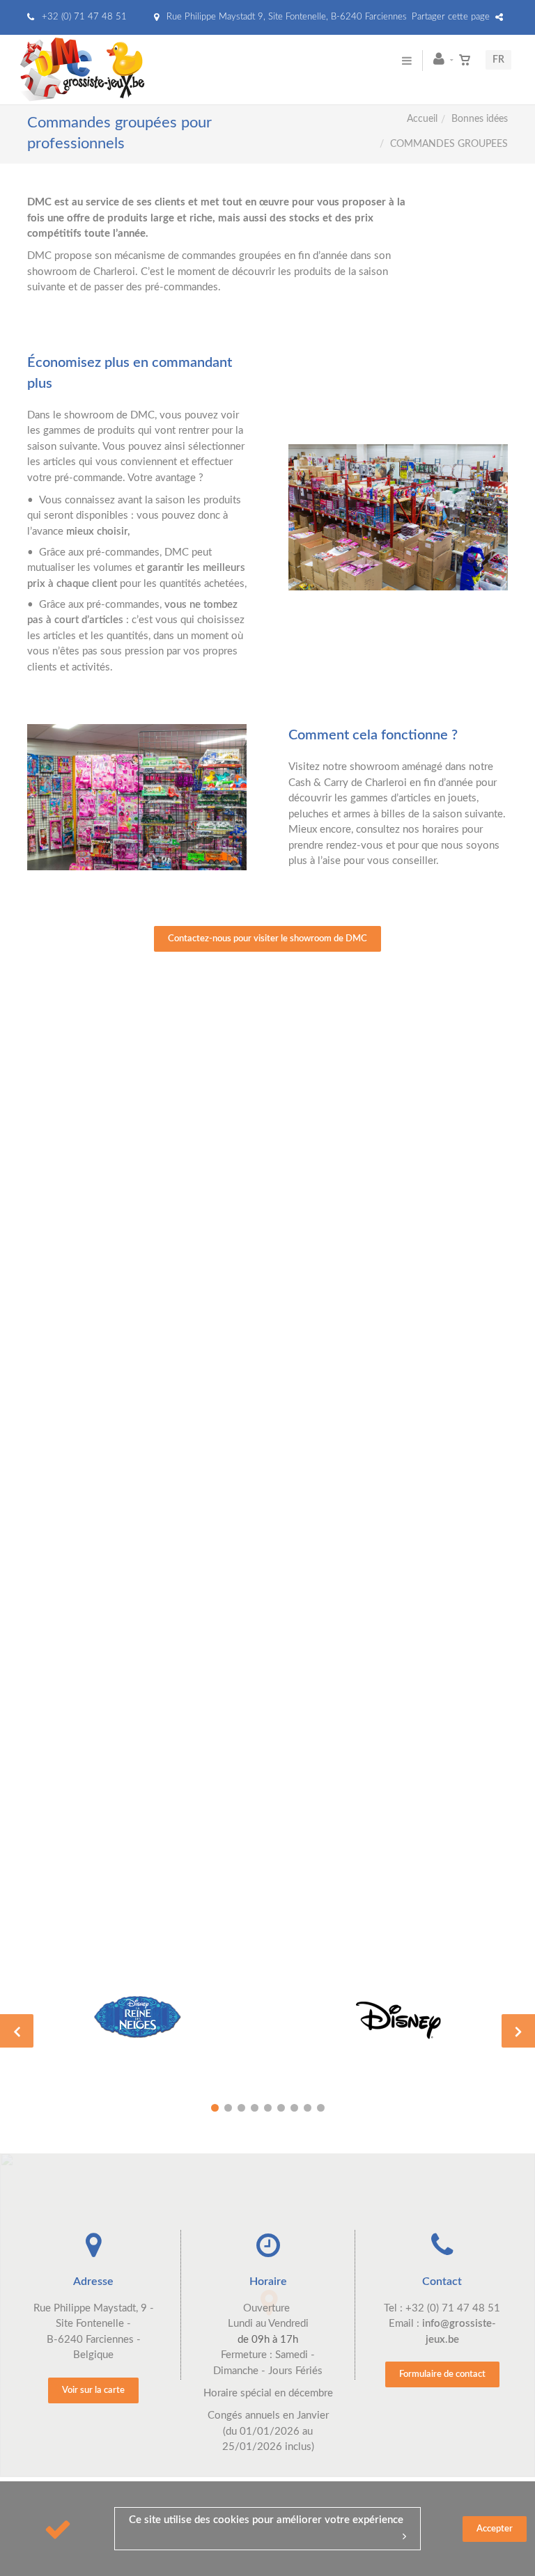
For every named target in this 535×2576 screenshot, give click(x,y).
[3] (241, 2108)
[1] (215, 2108)
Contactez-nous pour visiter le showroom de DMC (267, 939)
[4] (255, 2108)
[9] (321, 2108)
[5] (268, 2108)
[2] (228, 2108)
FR (498, 60)
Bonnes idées (480, 119)
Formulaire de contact (442, 2374)
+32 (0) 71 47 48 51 (83, 17)
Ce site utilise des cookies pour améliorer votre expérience (266, 2520)
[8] (308, 2108)
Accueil (422, 119)
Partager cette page (452, 17)
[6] (281, 2108)
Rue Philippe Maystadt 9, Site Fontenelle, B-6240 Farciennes (285, 17)
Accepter (495, 2529)
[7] (294, 2108)
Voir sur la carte (93, 2390)
